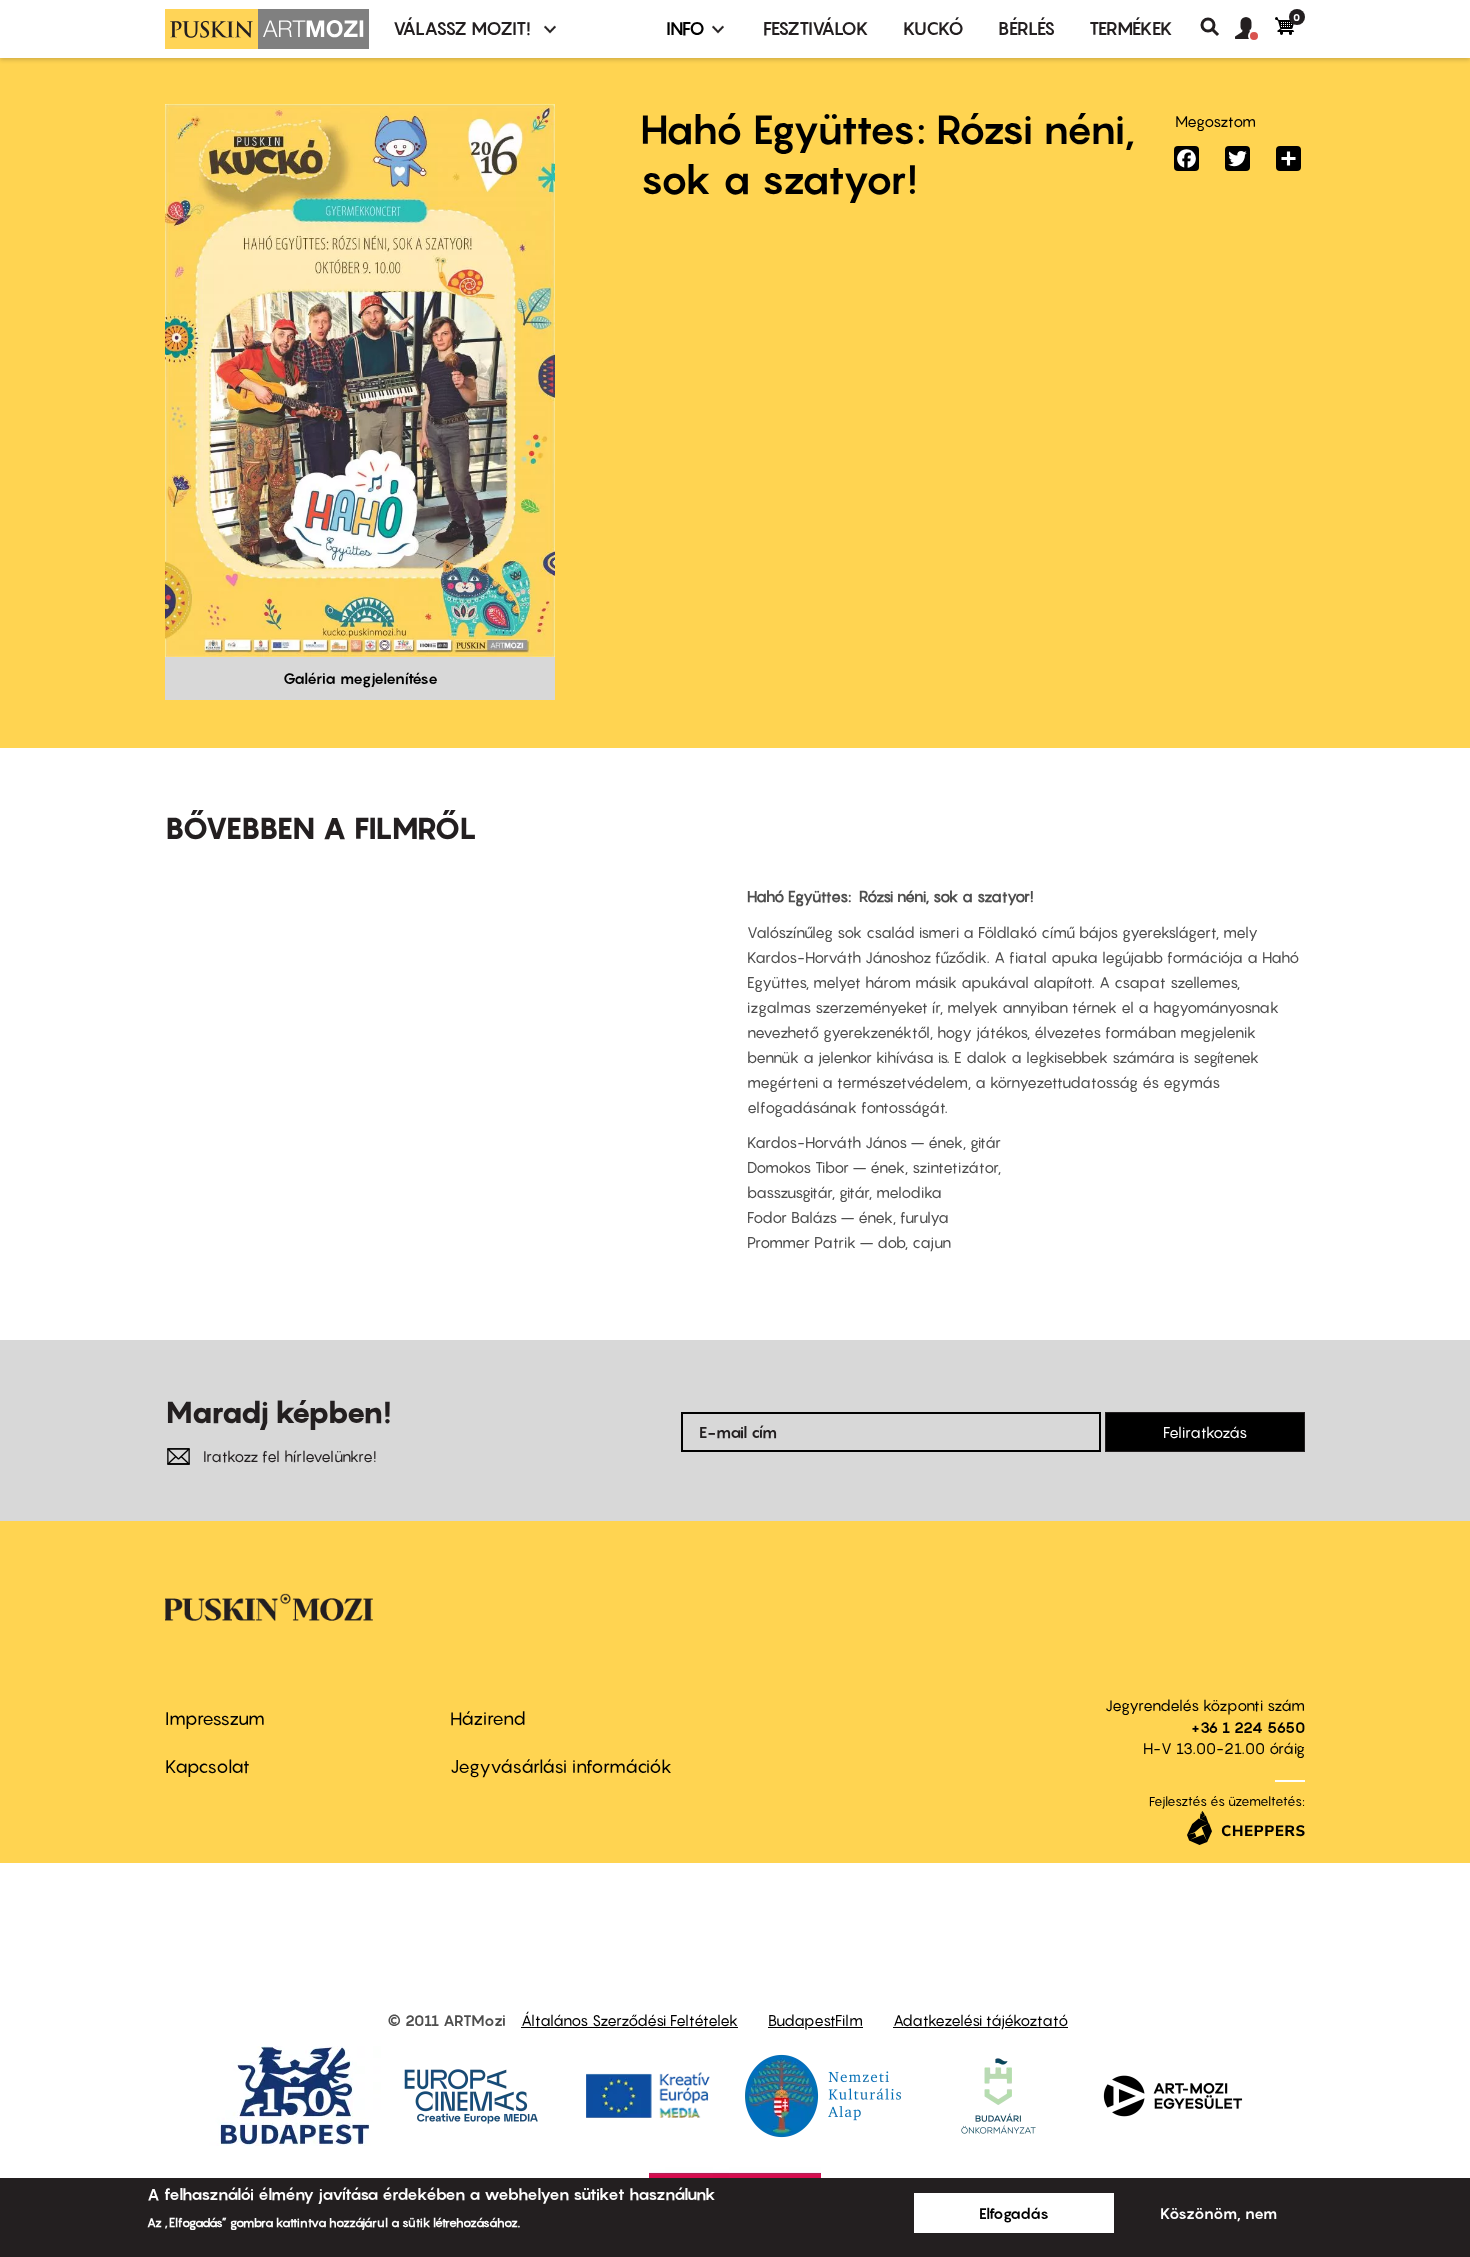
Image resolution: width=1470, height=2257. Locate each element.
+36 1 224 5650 (1248, 1727)
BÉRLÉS (1026, 28)
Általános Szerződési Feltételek (629, 2020)
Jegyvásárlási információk (561, 1766)
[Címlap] (267, 29)
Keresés (1217, 27)
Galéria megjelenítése (360, 678)
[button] (1255, 29)
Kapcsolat (207, 1766)
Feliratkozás (1205, 1432)
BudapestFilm (815, 2020)
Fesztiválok (816, 28)
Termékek (1131, 28)
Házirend (488, 1718)
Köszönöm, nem (1218, 2213)
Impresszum (215, 1718)
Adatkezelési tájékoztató (980, 2020)
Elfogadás (1014, 2213)
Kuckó (933, 28)
